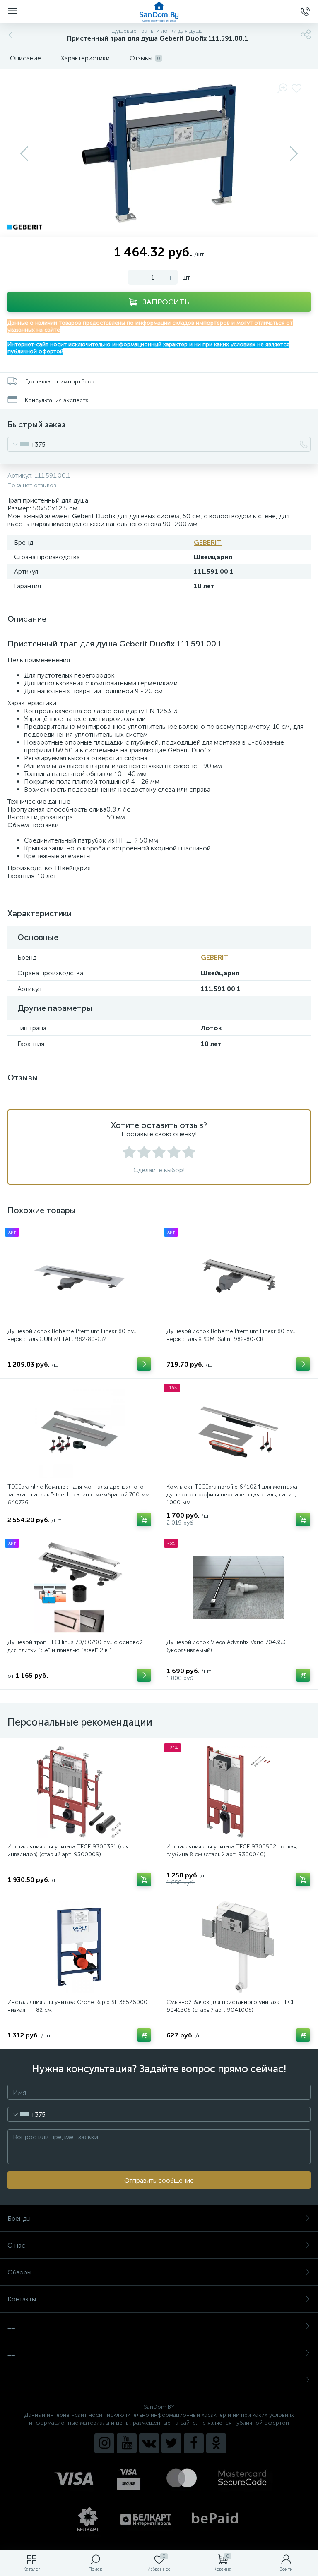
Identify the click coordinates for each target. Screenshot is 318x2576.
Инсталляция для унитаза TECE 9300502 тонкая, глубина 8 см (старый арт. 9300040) (232, 1851)
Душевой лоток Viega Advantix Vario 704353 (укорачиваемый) (226, 1646)
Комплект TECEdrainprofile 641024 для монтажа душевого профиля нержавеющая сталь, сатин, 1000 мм (232, 1495)
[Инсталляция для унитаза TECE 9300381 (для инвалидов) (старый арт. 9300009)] (79, 1792)
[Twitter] (171, 2443)
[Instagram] (104, 2443)
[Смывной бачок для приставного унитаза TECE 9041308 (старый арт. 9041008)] (238, 1947)
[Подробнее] (144, 1364)
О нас (16, 2245)
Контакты (22, 2299)
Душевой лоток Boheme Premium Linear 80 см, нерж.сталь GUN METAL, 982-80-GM (72, 1335)
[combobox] (27, 444)
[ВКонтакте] (149, 2443)
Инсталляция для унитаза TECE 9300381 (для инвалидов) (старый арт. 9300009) (68, 1851)
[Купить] (144, 1520)
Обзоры (19, 2272)
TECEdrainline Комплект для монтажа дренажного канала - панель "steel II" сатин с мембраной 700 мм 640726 (78, 1495)
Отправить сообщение (159, 2180)
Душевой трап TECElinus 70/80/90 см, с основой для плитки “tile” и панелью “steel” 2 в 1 (75, 1646)
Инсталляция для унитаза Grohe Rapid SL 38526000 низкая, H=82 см (77, 2006)
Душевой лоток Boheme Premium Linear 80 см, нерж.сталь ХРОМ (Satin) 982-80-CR (231, 1335)
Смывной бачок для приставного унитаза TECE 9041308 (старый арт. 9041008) (231, 2006)
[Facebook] (194, 2443)
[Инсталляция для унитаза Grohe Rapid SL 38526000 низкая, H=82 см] (79, 1947)
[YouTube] (127, 2443)
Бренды (19, 2218)
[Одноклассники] (216, 2443)
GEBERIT (208, 542)
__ (11, 2326)
